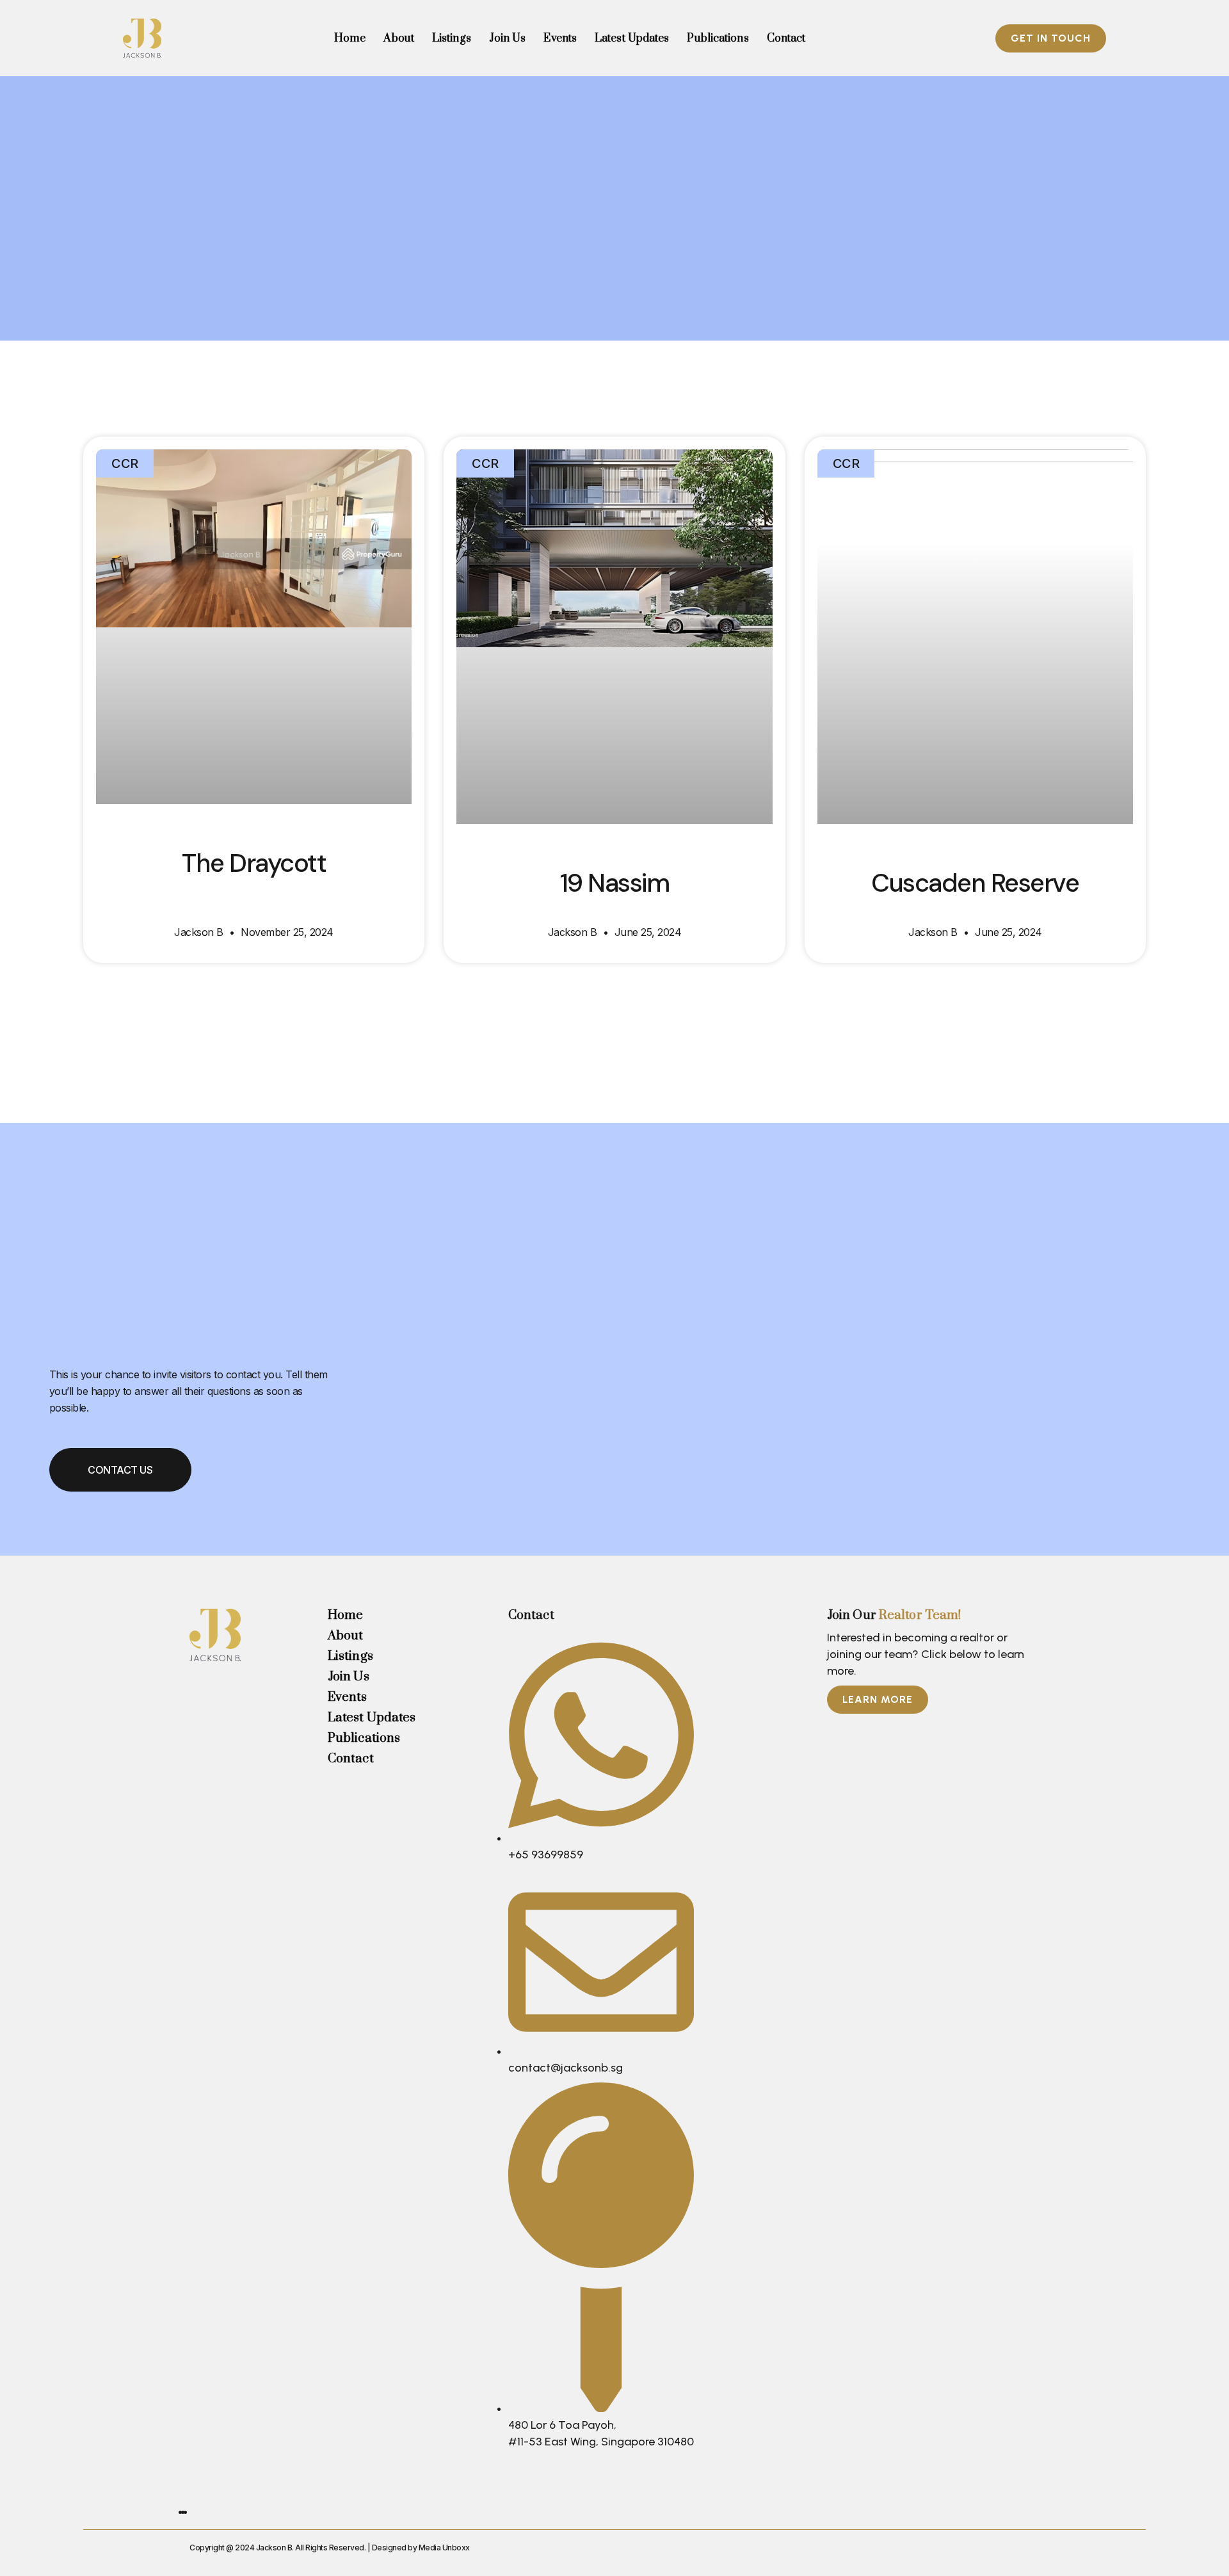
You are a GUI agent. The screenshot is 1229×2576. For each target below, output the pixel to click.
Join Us (508, 38)
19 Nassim (615, 883)
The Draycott (254, 863)
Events (560, 38)
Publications (718, 38)
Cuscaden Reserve (975, 883)
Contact (786, 38)
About (399, 38)
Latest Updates (632, 38)
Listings (452, 38)
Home (350, 38)
